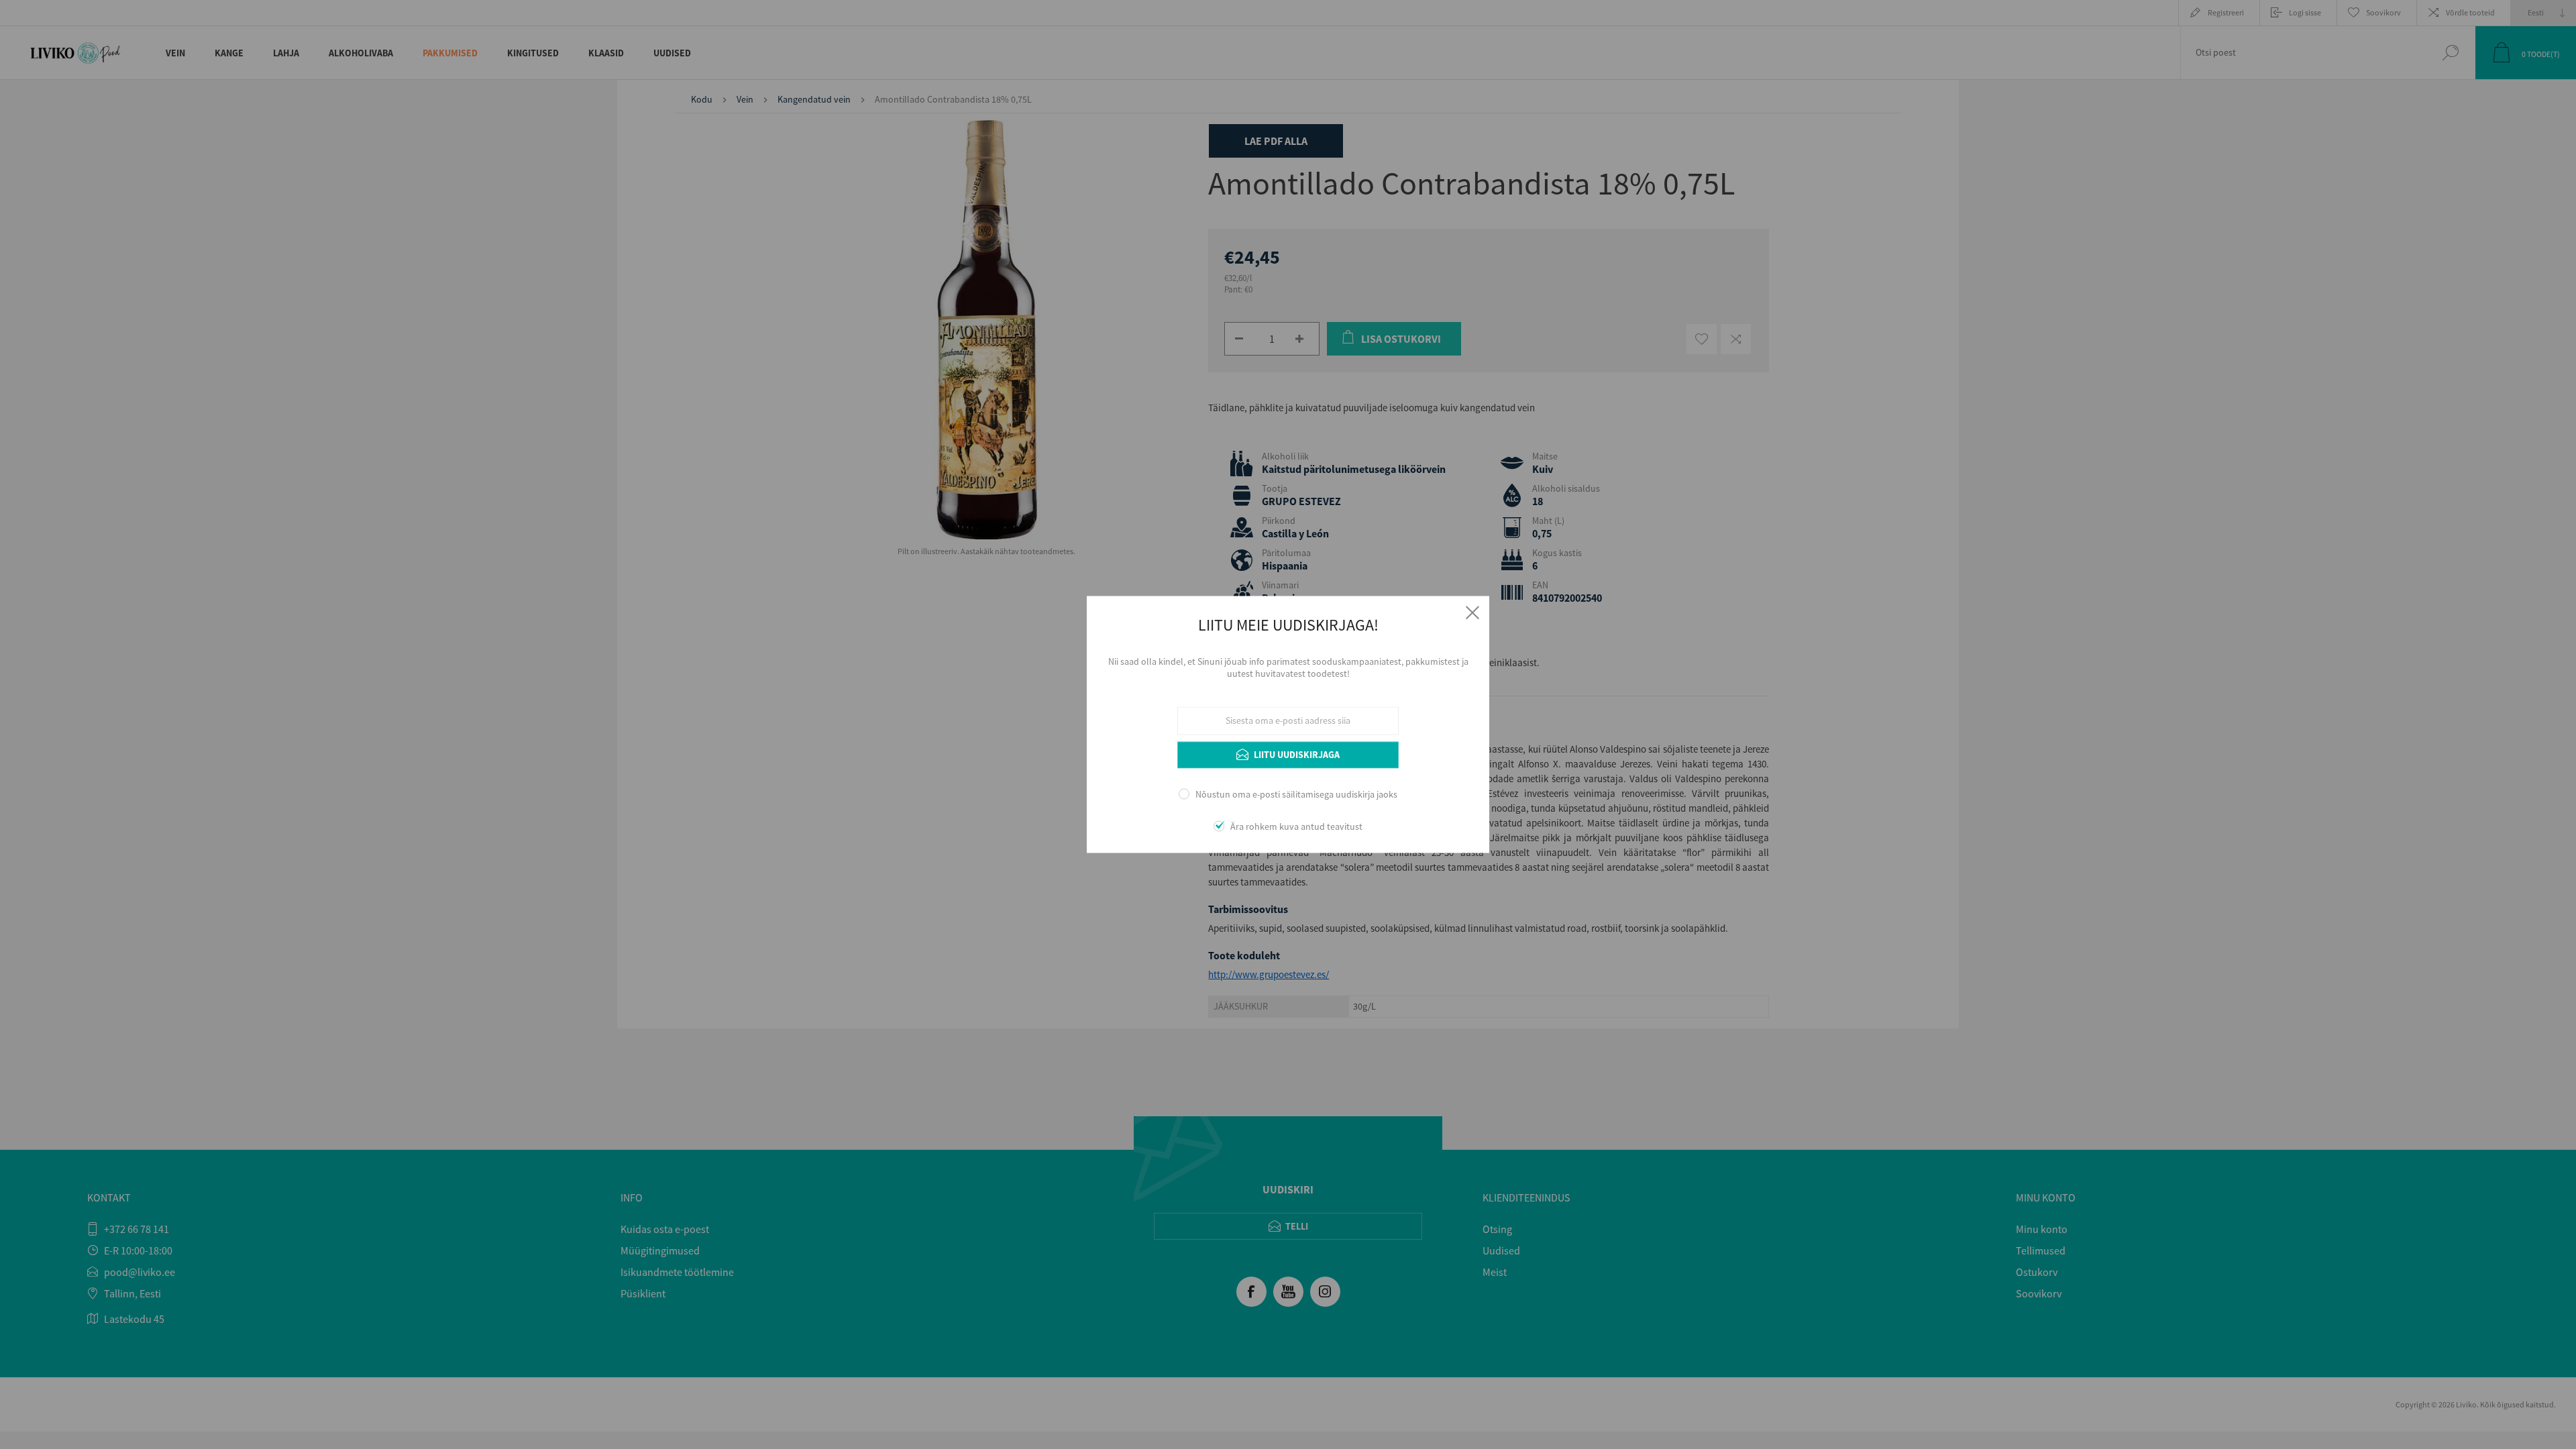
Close (1472, 612)
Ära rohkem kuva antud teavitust (1296, 827)
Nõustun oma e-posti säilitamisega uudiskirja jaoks (1296, 794)
